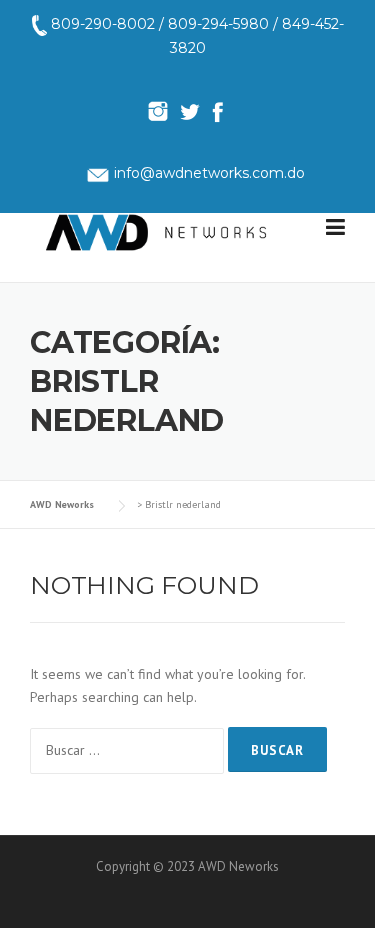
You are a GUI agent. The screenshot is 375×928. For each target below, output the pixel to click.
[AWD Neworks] (156, 231)
